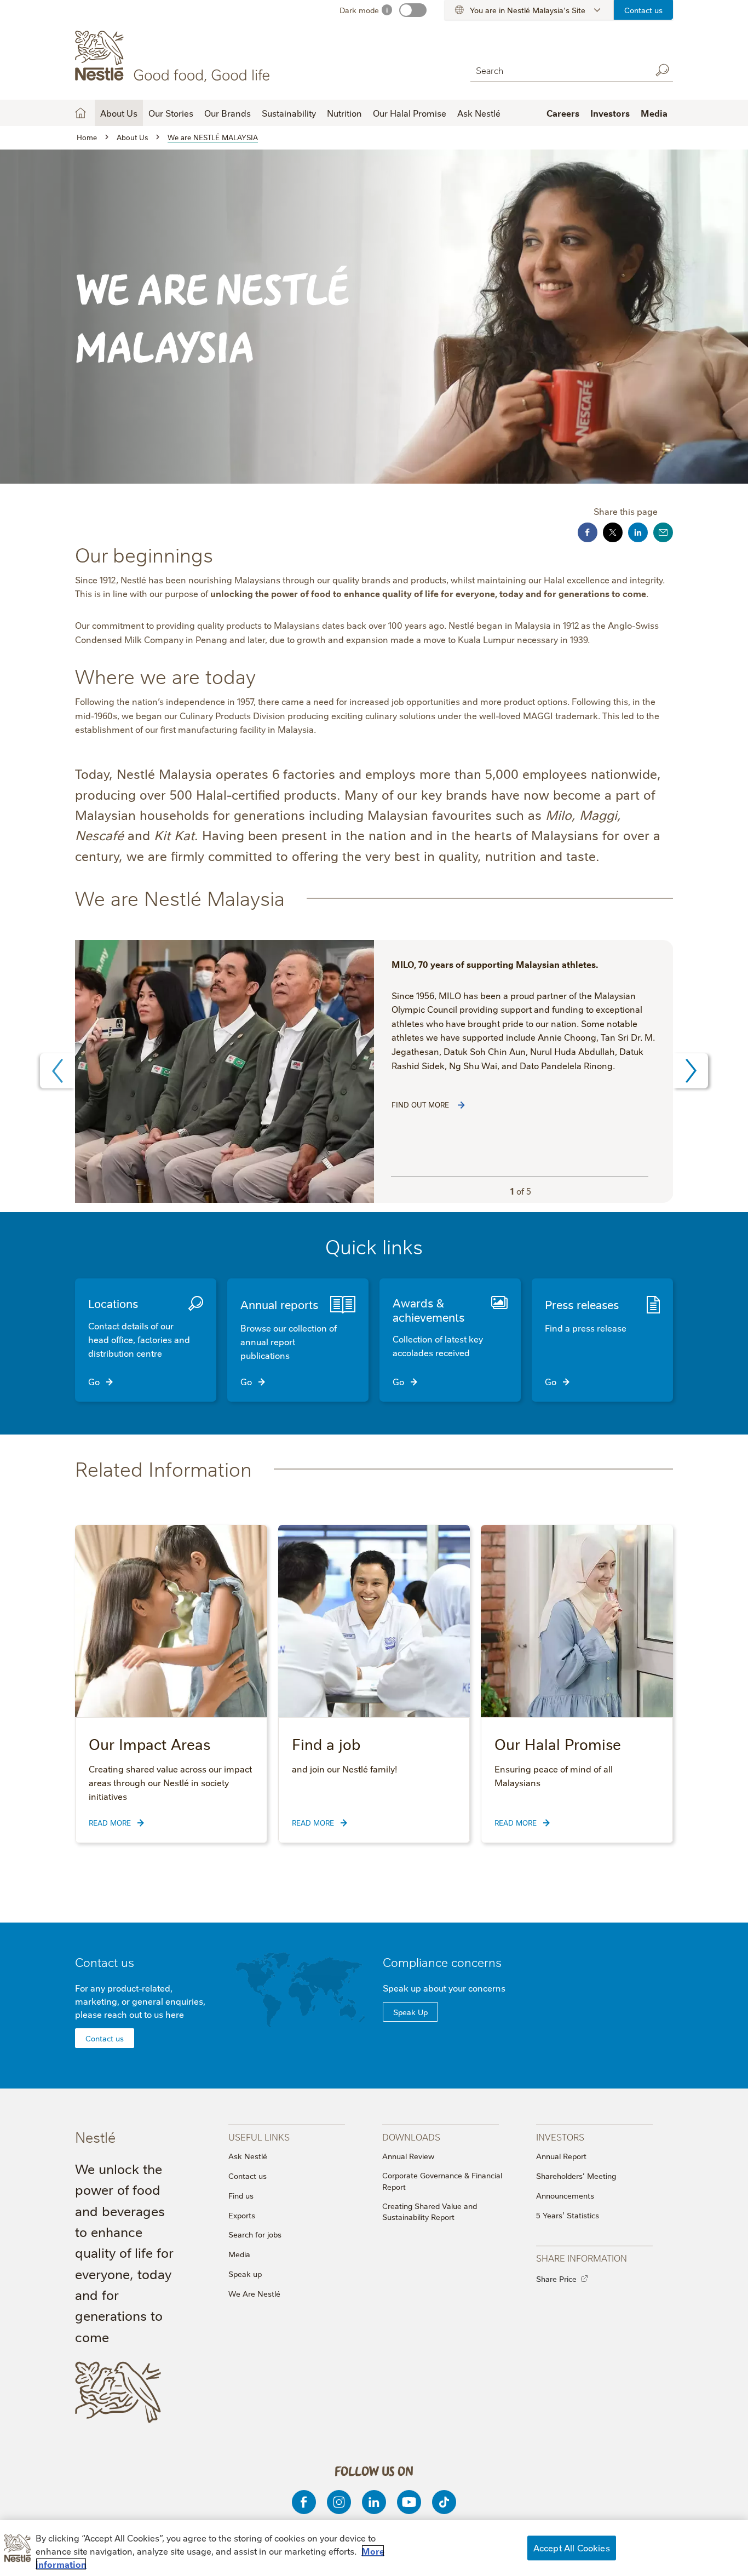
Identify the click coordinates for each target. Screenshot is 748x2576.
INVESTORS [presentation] (560, 2136)
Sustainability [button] (289, 113)
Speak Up (410, 2012)
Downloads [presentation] (411, 2136)
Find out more (421, 1104)
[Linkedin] (374, 2502)
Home (80, 113)
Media (239, 2254)
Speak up (245, 2274)
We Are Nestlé (254, 2293)
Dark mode (359, 10)
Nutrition (344, 113)
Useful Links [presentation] (259, 2136)
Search (662, 70)
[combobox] (558, 70)
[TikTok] (444, 2502)
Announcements (565, 2195)
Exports (242, 2215)
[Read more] (225, 1071)
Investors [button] (610, 113)
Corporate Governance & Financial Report (442, 2181)
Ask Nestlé (479, 113)
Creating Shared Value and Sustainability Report (430, 2211)
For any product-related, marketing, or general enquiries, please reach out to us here (140, 2001)
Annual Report (561, 2156)
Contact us (643, 10)
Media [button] (654, 113)
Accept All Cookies (572, 2548)
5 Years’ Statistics (568, 2215)
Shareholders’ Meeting (576, 2176)
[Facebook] (304, 2502)
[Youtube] (409, 2502)
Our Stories (171, 113)
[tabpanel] (374, 1071)
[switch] (413, 10)
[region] (374, 2548)
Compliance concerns (442, 1962)
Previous (57, 1071)
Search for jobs (255, 2234)
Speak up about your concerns (444, 1988)
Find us (241, 2195)
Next (691, 1071)
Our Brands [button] (228, 113)
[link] (461, 1105)
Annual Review (408, 2156)
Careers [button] (563, 113)
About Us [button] (119, 113)
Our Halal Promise (410, 113)
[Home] (174, 56)
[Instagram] (339, 2502)
